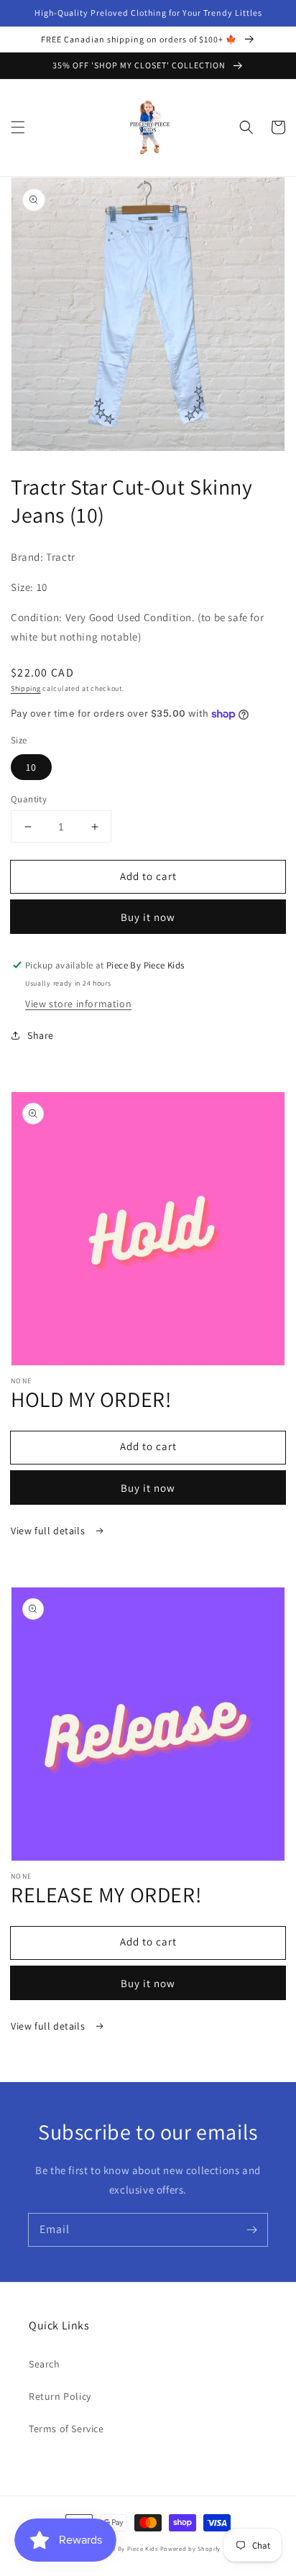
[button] (18, 127)
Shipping (26, 688)
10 (31, 767)
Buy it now (148, 917)
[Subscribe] (251, 2229)
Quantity (29, 799)
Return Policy (60, 2396)
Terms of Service (66, 2429)
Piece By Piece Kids (128, 2548)
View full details (49, 1531)
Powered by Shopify (191, 2548)
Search (45, 2364)
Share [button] (41, 1035)
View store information (78, 1004)
